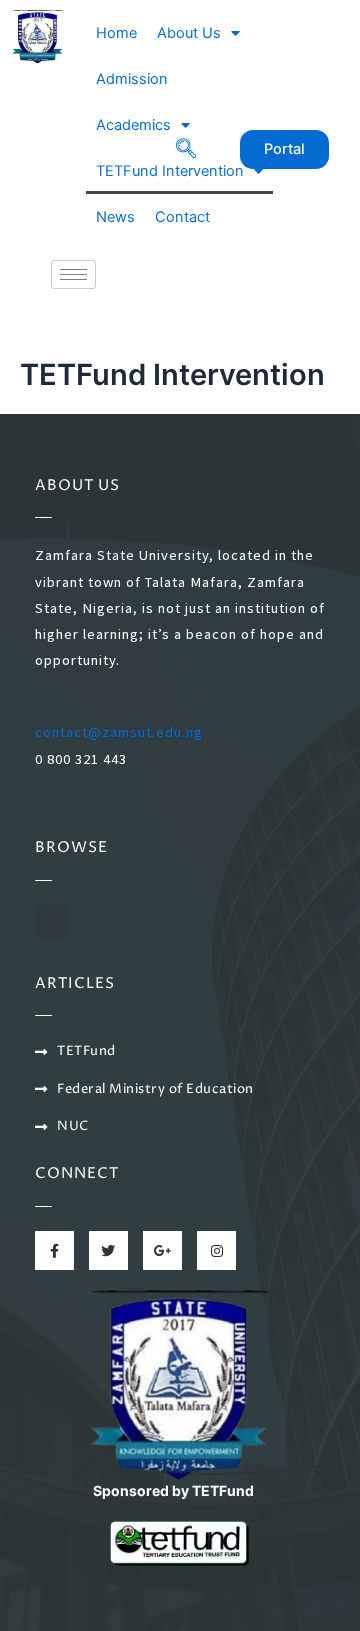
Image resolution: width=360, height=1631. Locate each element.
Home (116, 33)
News (115, 217)
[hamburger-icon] (73, 274)
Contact (182, 217)
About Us (189, 33)
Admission (132, 79)
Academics (133, 125)
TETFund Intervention (170, 171)
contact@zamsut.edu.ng (119, 732)
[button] (51, 921)
